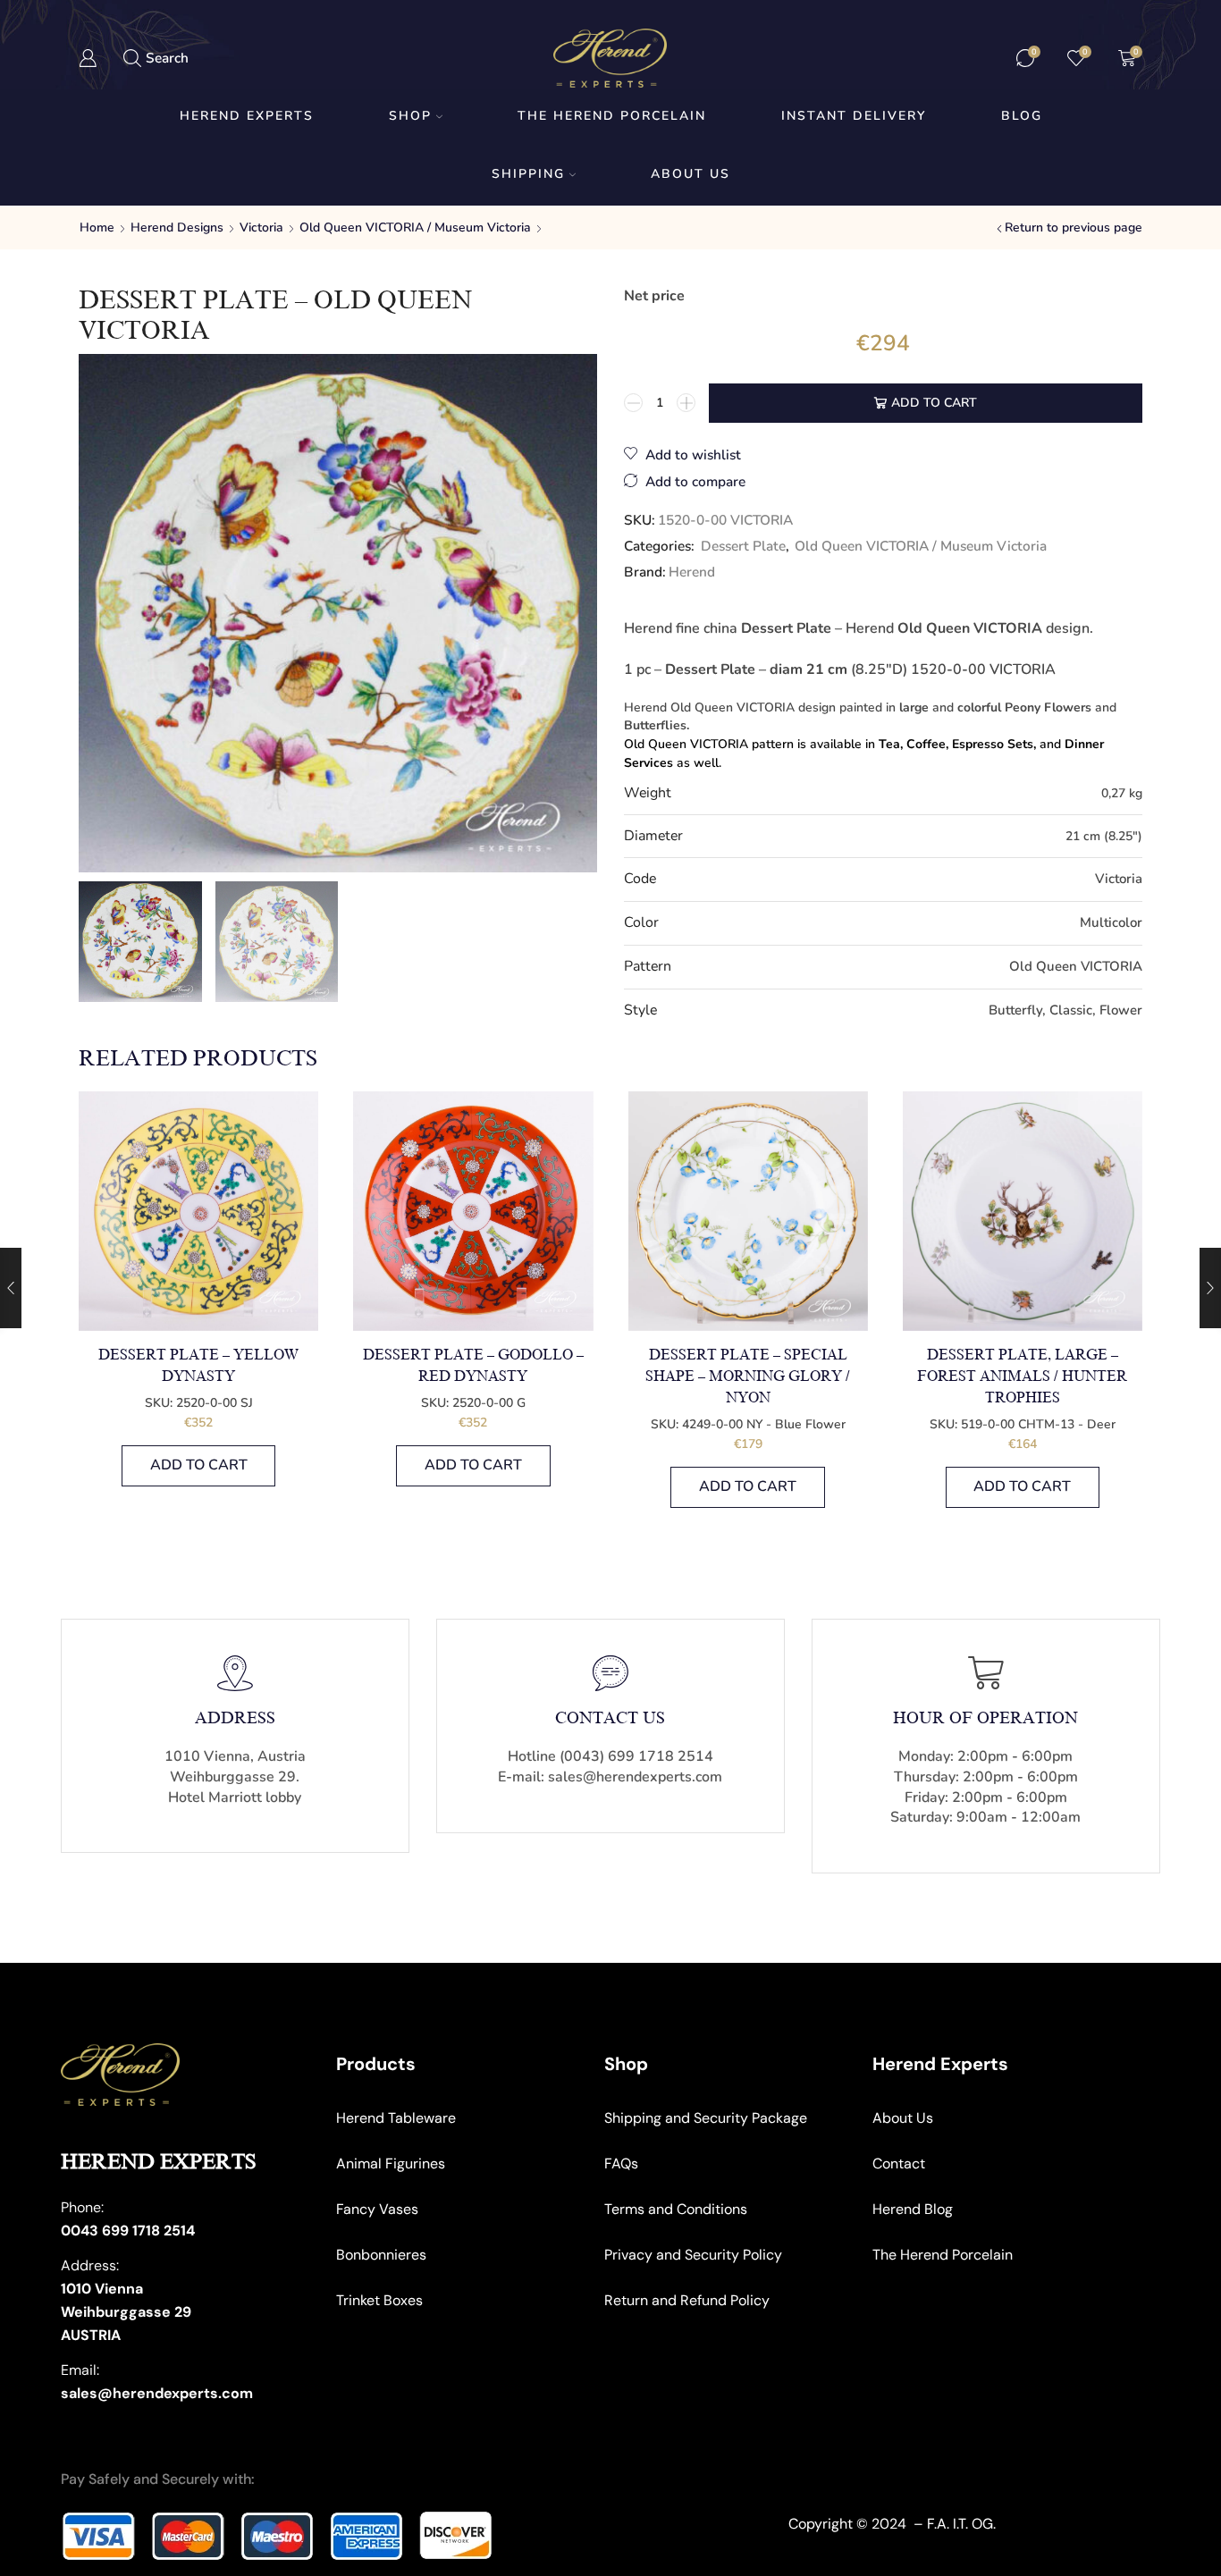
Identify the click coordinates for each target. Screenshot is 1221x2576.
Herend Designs (177, 227)
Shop (410, 116)
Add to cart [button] (199, 1465)
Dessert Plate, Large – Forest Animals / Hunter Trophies (1022, 1376)
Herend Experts (247, 116)
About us (690, 174)
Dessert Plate (743, 546)
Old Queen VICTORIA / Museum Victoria (415, 227)
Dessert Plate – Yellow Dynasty (198, 1366)
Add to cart (934, 403)
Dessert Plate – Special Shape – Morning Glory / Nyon (748, 1376)
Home (97, 227)
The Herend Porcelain (612, 116)
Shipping (528, 174)
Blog (1022, 116)
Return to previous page (1074, 227)
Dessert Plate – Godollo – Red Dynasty (473, 1366)
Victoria (261, 227)
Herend (692, 572)
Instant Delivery (854, 116)
